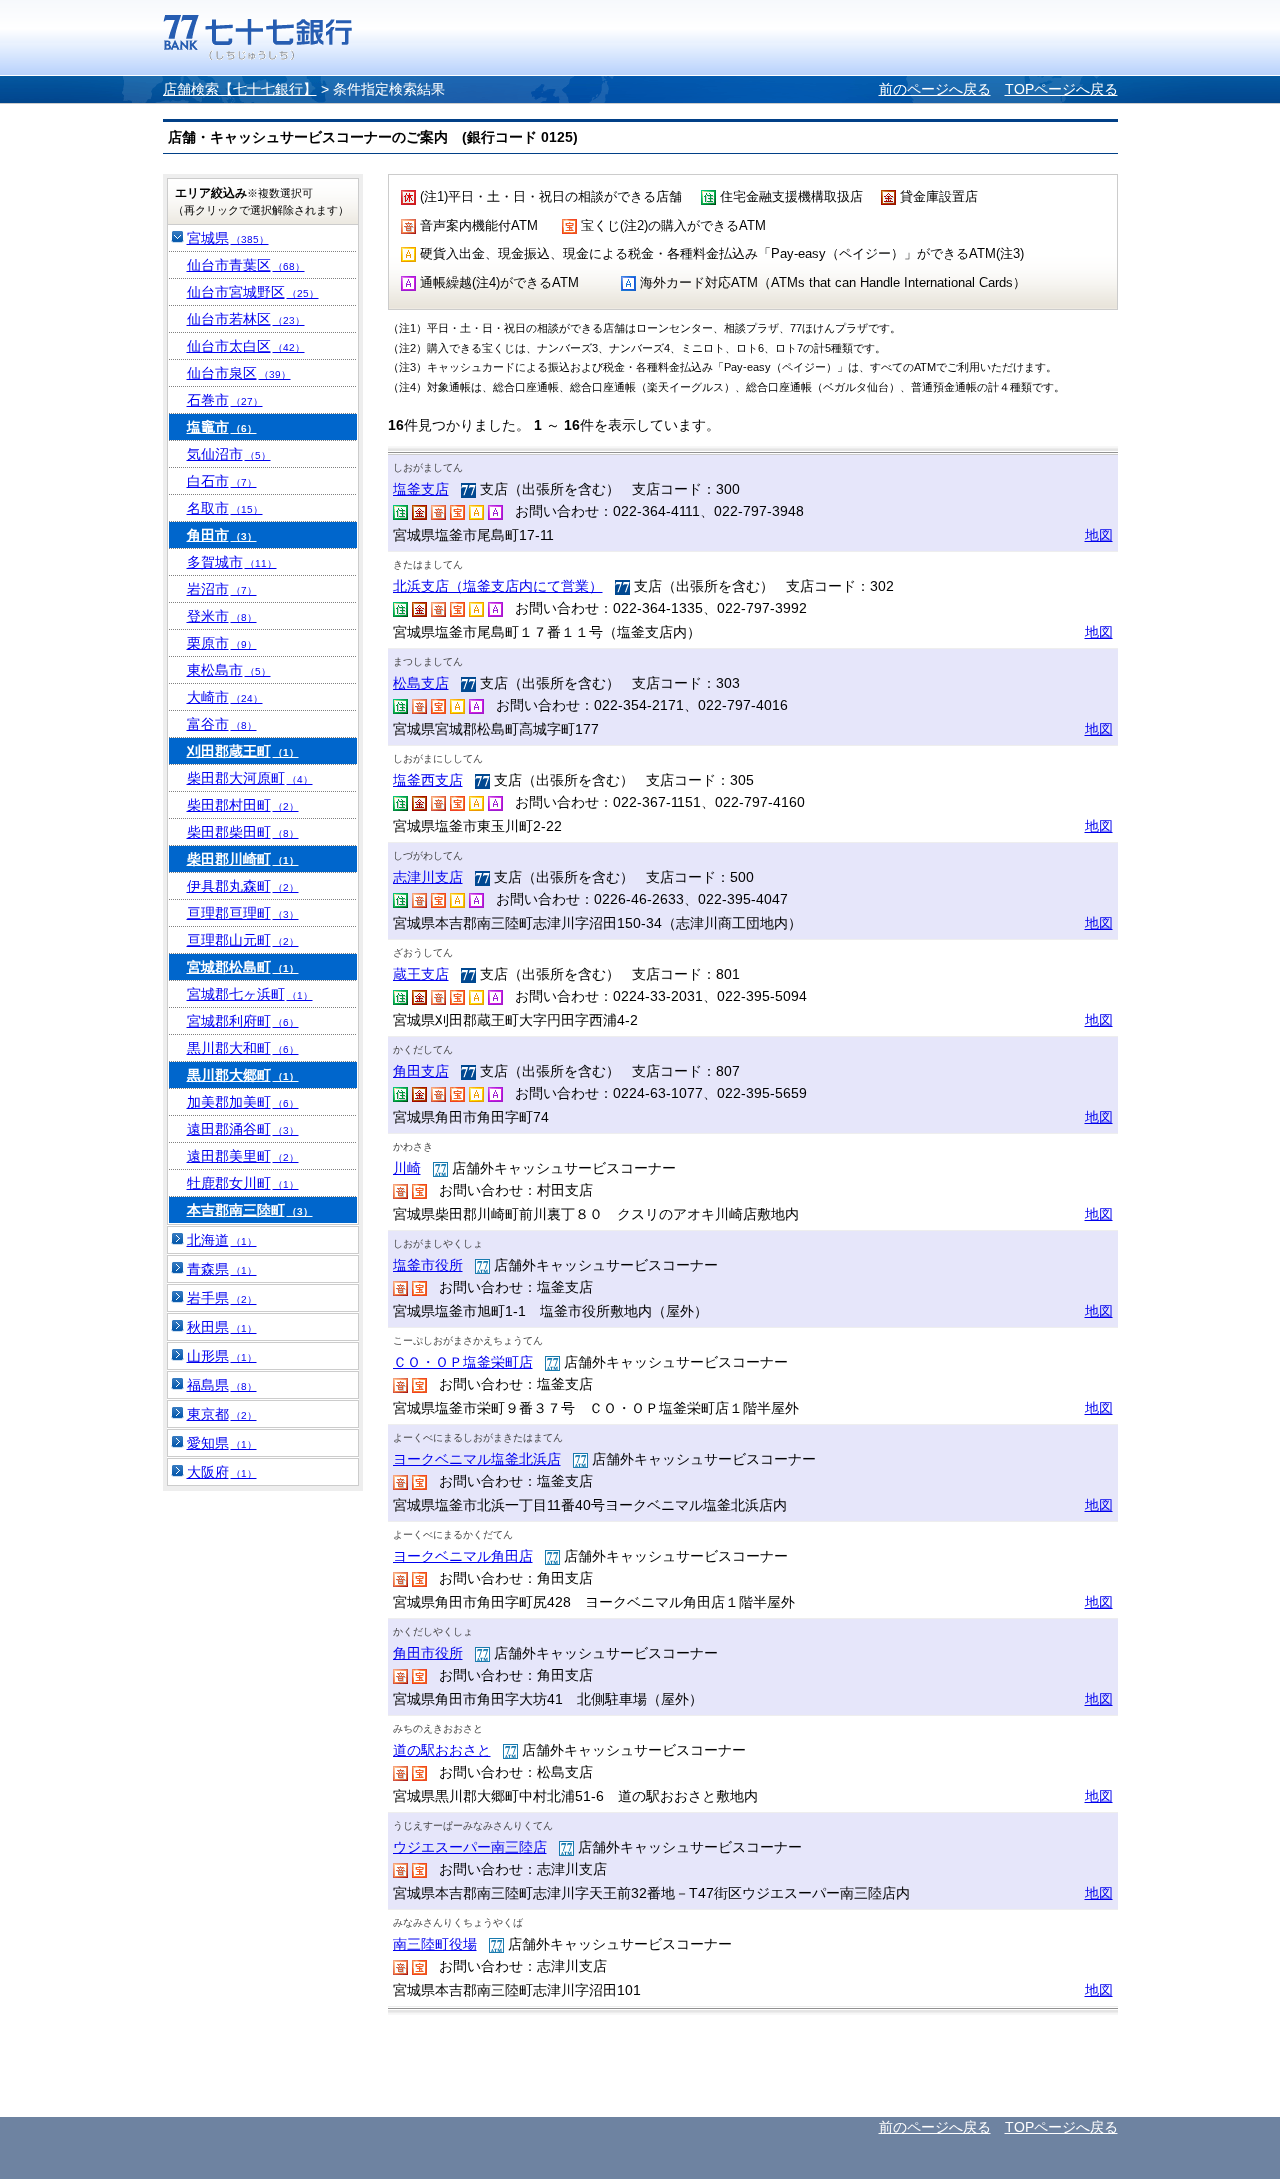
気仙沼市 (229, 454)
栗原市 (222, 643)
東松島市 (229, 670)
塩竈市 (222, 427)
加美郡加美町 (243, 1102)
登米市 (222, 616)
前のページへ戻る (935, 89)
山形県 (222, 1356)
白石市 (222, 481)
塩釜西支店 (428, 780)
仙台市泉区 (239, 373)
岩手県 (222, 1298)
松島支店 (421, 683)
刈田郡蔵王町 (243, 751)
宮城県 (228, 238)
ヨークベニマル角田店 (463, 1556)
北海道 (222, 1240)
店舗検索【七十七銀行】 (240, 89)
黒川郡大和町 (243, 1048)
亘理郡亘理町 (243, 913)
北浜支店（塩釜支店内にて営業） (498, 586)
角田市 (222, 535)
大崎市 (225, 697)
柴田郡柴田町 (243, 832)
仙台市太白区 (246, 346)
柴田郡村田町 (243, 805)
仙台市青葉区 (246, 265)
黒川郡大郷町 (243, 1075)
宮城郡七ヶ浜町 (250, 994)
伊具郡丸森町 (243, 886)
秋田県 (222, 1327)
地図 (1099, 535)
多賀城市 (232, 562)
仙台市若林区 (246, 319)
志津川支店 (428, 877)
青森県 (222, 1269)
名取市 (225, 508)
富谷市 (222, 724)
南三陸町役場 (435, 1944)
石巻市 (225, 400)
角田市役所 (428, 1653)
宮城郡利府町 (243, 1021)
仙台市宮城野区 (253, 292)
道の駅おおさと (442, 1750)
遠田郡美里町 (243, 1156)
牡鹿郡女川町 (243, 1183)
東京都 (222, 1414)
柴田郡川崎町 (243, 859)
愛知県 (222, 1443)
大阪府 (222, 1472)
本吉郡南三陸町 (250, 1210)
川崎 (407, 1168)
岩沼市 (222, 589)
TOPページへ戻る (1061, 89)
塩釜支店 (421, 489)
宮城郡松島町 (243, 967)
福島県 (222, 1385)
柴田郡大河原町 (250, 778)
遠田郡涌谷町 (243, 1129)
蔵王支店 (421, 974)
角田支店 (421, 1071)
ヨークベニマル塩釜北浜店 (477, 1459)
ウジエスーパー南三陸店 (470, 1847)
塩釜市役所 (428, 1265)
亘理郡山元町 (243, 940)
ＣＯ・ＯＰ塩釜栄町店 (463, 1362)
